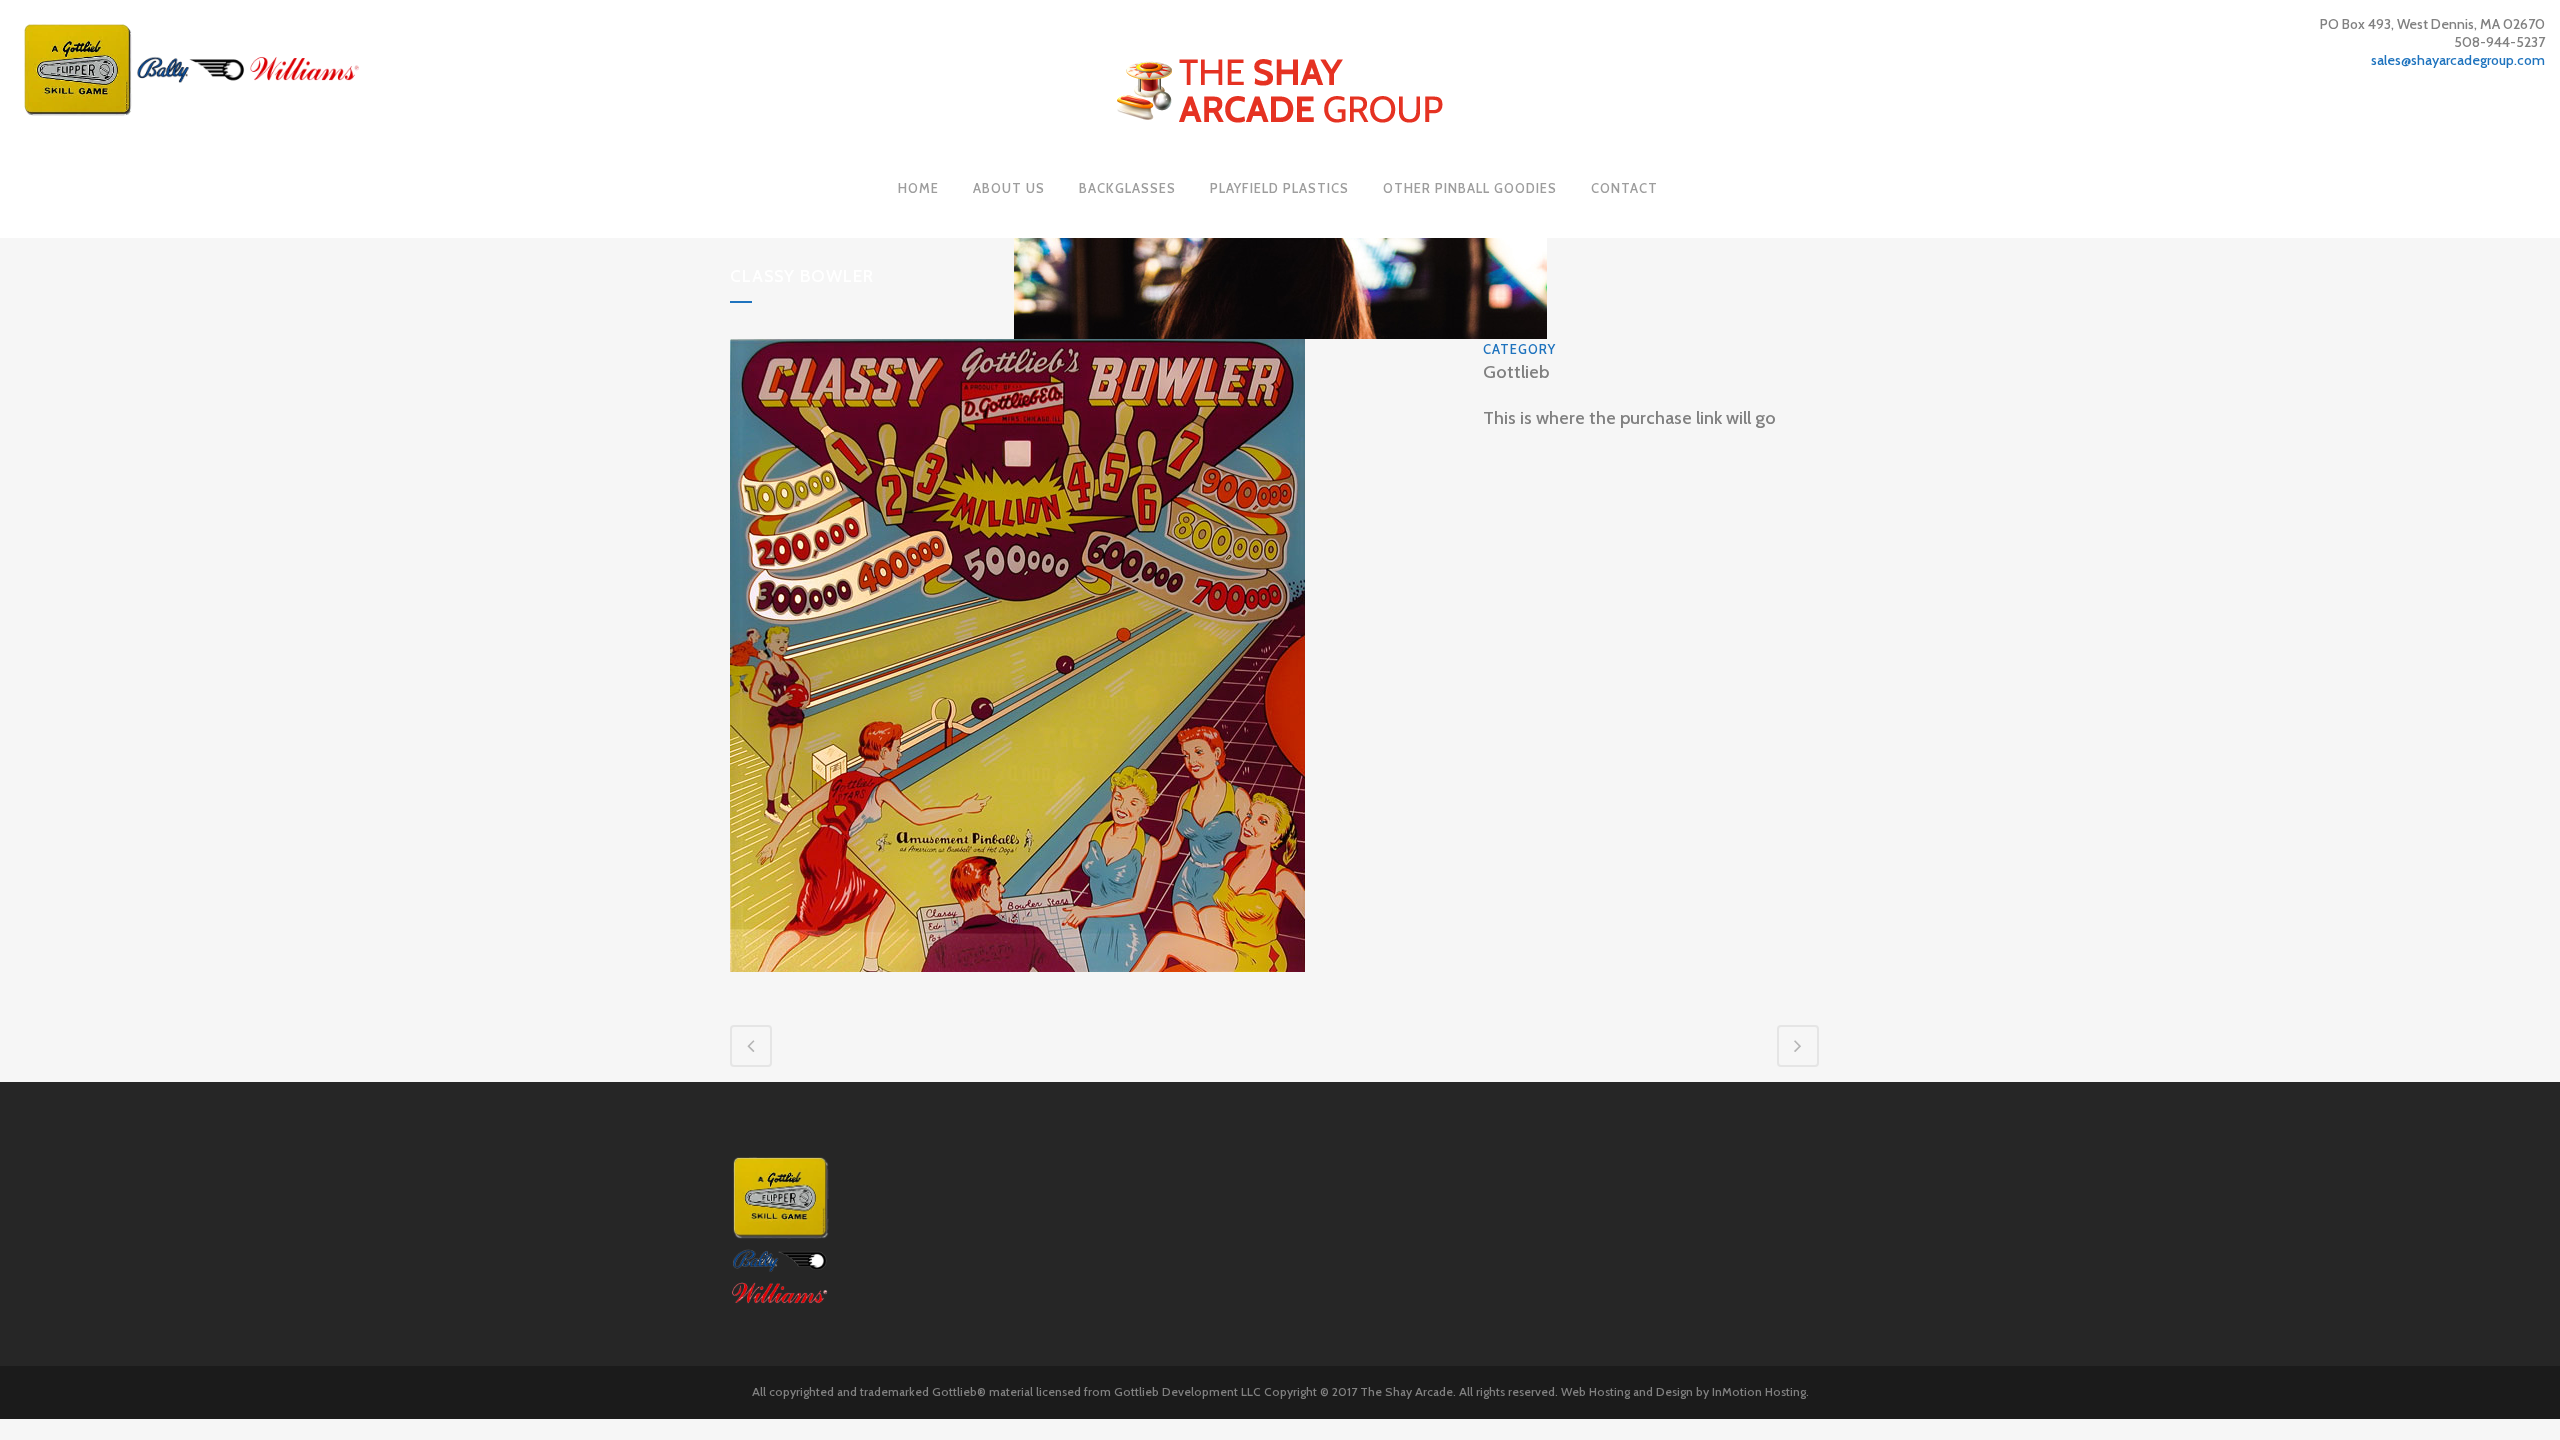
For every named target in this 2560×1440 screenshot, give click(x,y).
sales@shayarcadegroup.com (2458, 60)
